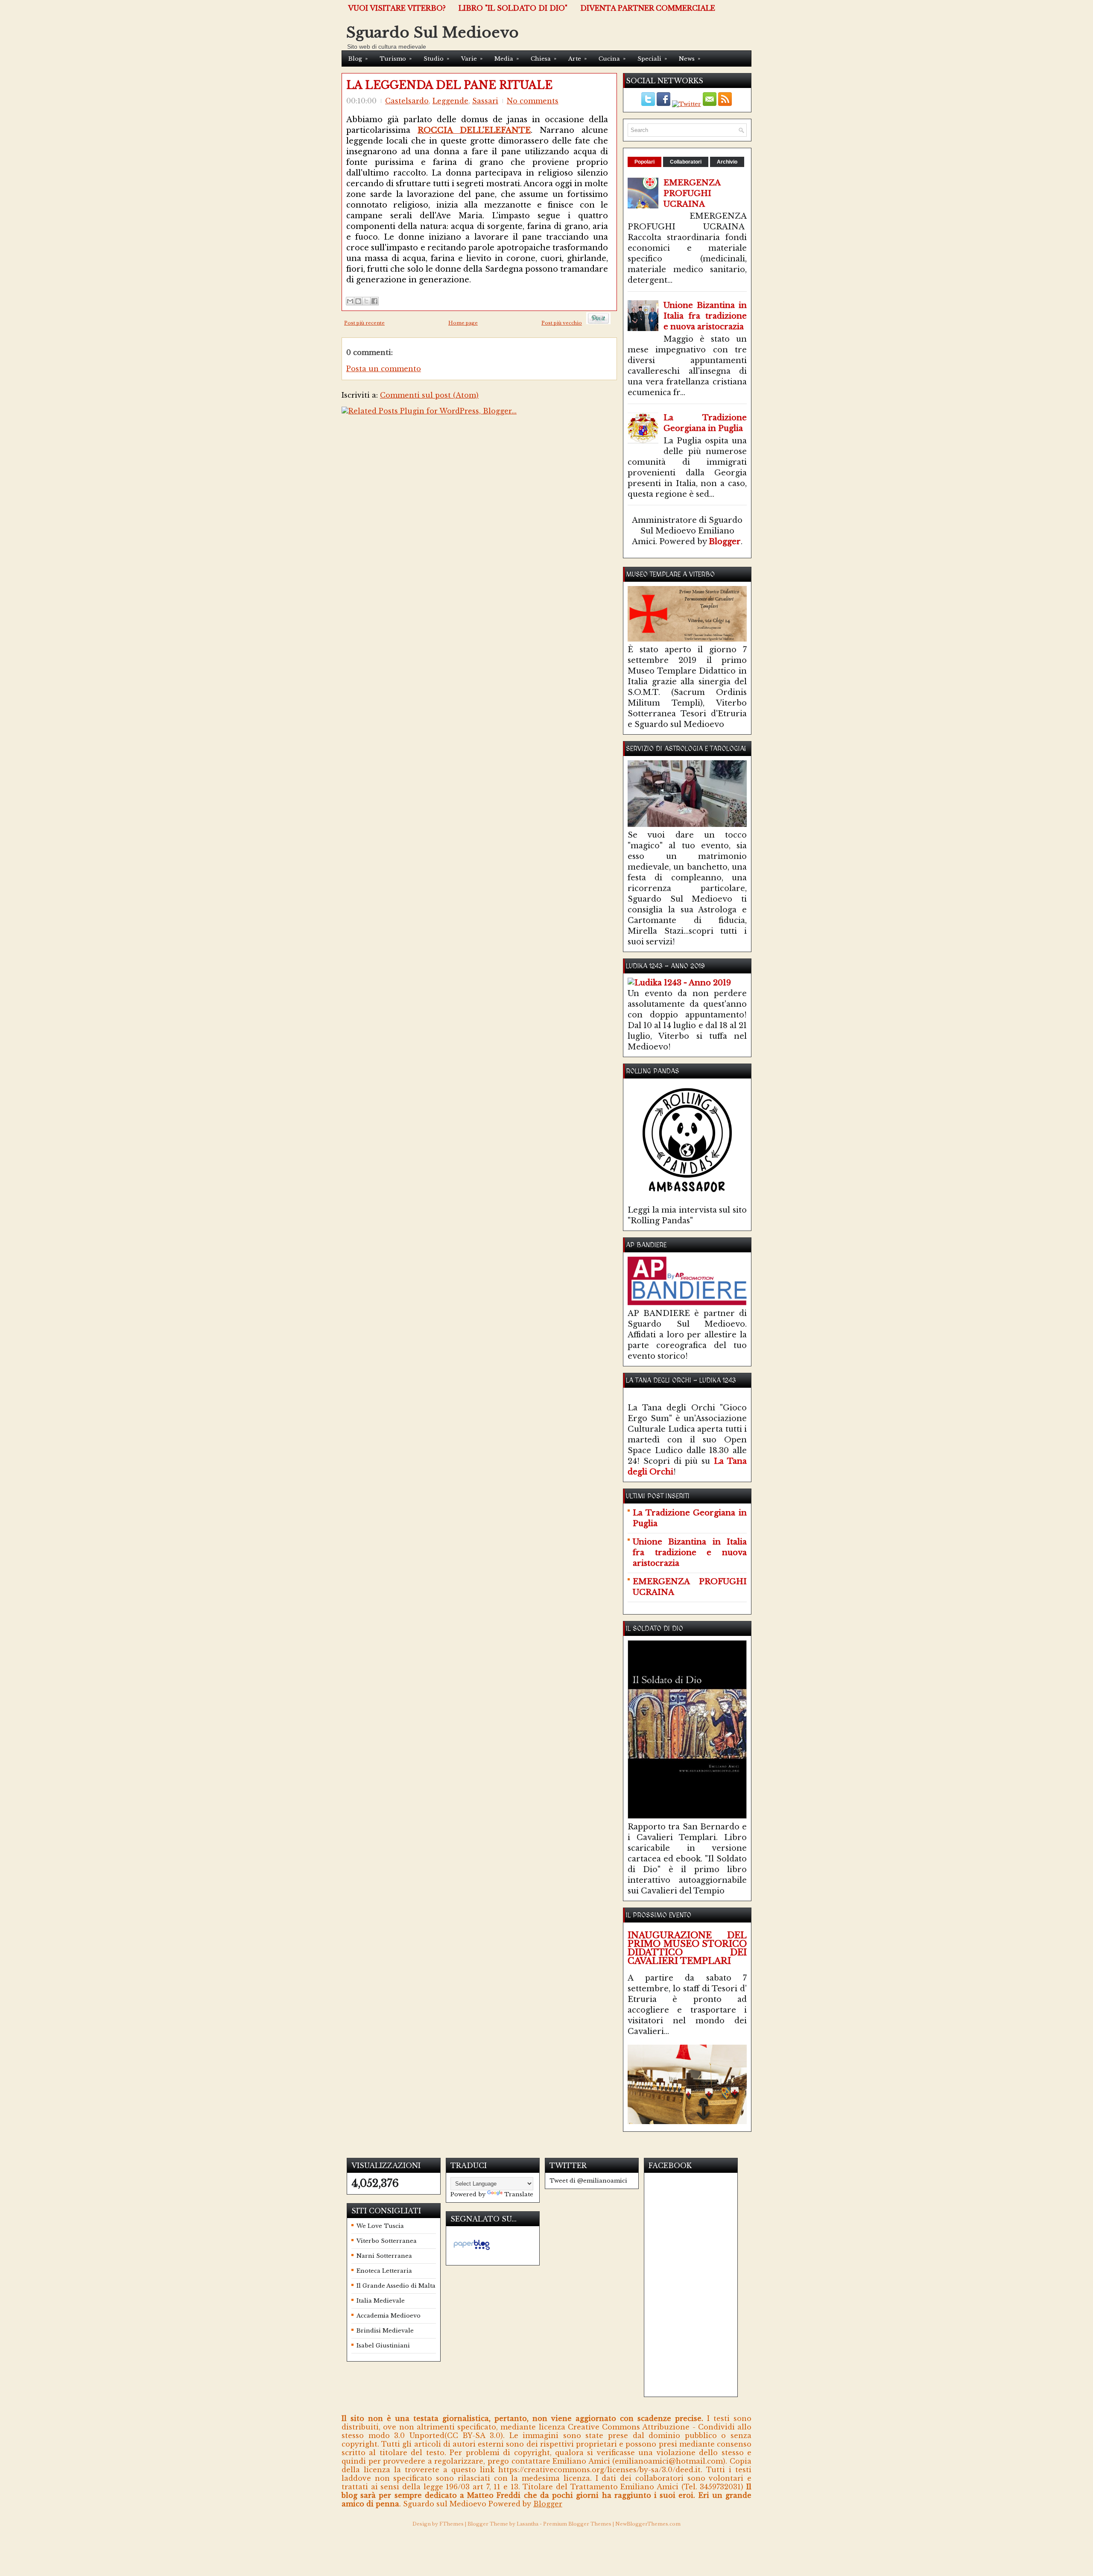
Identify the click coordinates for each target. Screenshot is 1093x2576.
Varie (472, 59)
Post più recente (364, 323)
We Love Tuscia (380, 2226)
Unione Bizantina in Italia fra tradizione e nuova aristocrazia (705, 316)
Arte (577, 59)
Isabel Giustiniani (383, 2346)
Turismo (396, 59)
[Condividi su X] (366, 301)
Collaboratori (686, 162)
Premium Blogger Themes (577, 2524)
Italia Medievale (381, 2301)
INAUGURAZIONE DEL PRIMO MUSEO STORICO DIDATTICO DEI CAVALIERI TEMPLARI (687, 1948)
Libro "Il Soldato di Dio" (513, 8)
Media (507, 59)
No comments (533, 101)
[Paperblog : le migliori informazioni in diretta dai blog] (472, 2250)
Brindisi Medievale (385, 2331)
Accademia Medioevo (389, 2316)
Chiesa (544, 59)
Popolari (644, 162)
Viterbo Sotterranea (387, 2241)
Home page (463, 323)
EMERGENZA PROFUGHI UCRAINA (692, 193)
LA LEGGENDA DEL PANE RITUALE (449, 85)
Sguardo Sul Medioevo (433, 32)
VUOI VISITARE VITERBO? (397, 8)
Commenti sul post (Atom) (429, 395)
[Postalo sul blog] (358, 301)
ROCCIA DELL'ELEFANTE (474, 130)
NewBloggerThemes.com (648, 2524)
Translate (519, 2194)
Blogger (725, 542)
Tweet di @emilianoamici (588, 2181)
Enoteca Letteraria (384, 2271)
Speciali (652, 59)
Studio (436, 59)
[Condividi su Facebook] (374, 301)
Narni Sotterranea (384, 2256)
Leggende (450, 101)
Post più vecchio (562, 323)
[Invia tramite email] (350, 301)
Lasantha (528, 2524)
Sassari (485, 101)
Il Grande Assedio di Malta (396, 2286)
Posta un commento (384, 369)
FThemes (452, 2524)
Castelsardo (407, 101)
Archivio (727, 162)
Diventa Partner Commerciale (648, 8)
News (690, 59)
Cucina (612, 59)
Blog (358, 59)
